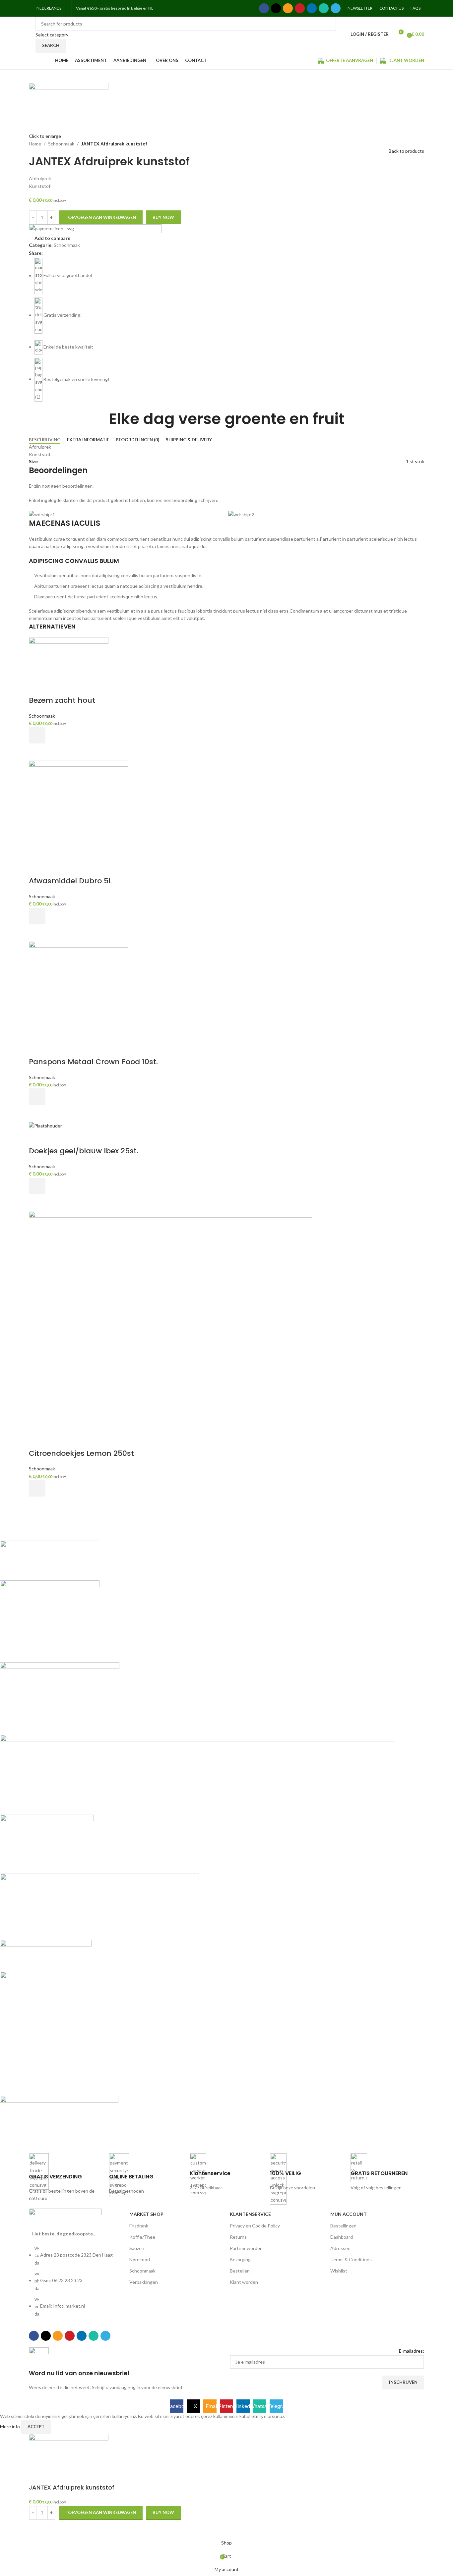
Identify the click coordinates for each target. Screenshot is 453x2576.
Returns (238, 2237)
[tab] (45, 440)
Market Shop (146, 2214)
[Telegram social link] (336, 8)
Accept (36, 2427)
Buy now (163, 217)
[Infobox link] (66, 2178)
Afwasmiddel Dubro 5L (70, 881)
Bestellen (240, 2271)
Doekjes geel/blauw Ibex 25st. (84, 1151)
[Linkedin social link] (312, 8)
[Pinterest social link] (300, 8)
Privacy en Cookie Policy (255, 2226)
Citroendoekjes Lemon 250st (81, 1453)
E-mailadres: (412, 2351)
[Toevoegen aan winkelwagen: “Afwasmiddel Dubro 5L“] (37, 916)
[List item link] (76, 2284)
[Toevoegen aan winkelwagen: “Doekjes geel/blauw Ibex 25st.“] (37, 1186)
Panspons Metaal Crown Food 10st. (93, 1062)
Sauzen (137, 2248)
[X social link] (276, 8)
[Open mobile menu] (162, 8)
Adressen (340, 2248)
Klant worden (244, 2282)
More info (10, 2426)
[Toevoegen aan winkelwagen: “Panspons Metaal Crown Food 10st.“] (37, 1097)
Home (35, 144)
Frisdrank (139, 2226)
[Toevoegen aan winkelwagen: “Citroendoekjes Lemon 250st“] (37, 1488)
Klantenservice (250, 2214)
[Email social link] (288, 8)
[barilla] (198, 1842)
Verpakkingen (144, 2282)
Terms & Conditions (351, 2259)
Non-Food (140, 2259)
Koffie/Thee (142, 2237)
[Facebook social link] (264, 8)
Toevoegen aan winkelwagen (101, 217)
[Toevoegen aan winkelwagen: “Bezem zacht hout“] (37, 735)
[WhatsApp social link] (324, 8)
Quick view (37, 752)
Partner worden (246, 2248)
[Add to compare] (37, 687)
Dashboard (342, 2237)
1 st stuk (415, 461)
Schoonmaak (61, 144)
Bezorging (240, 2259)
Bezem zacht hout (62, 700)
